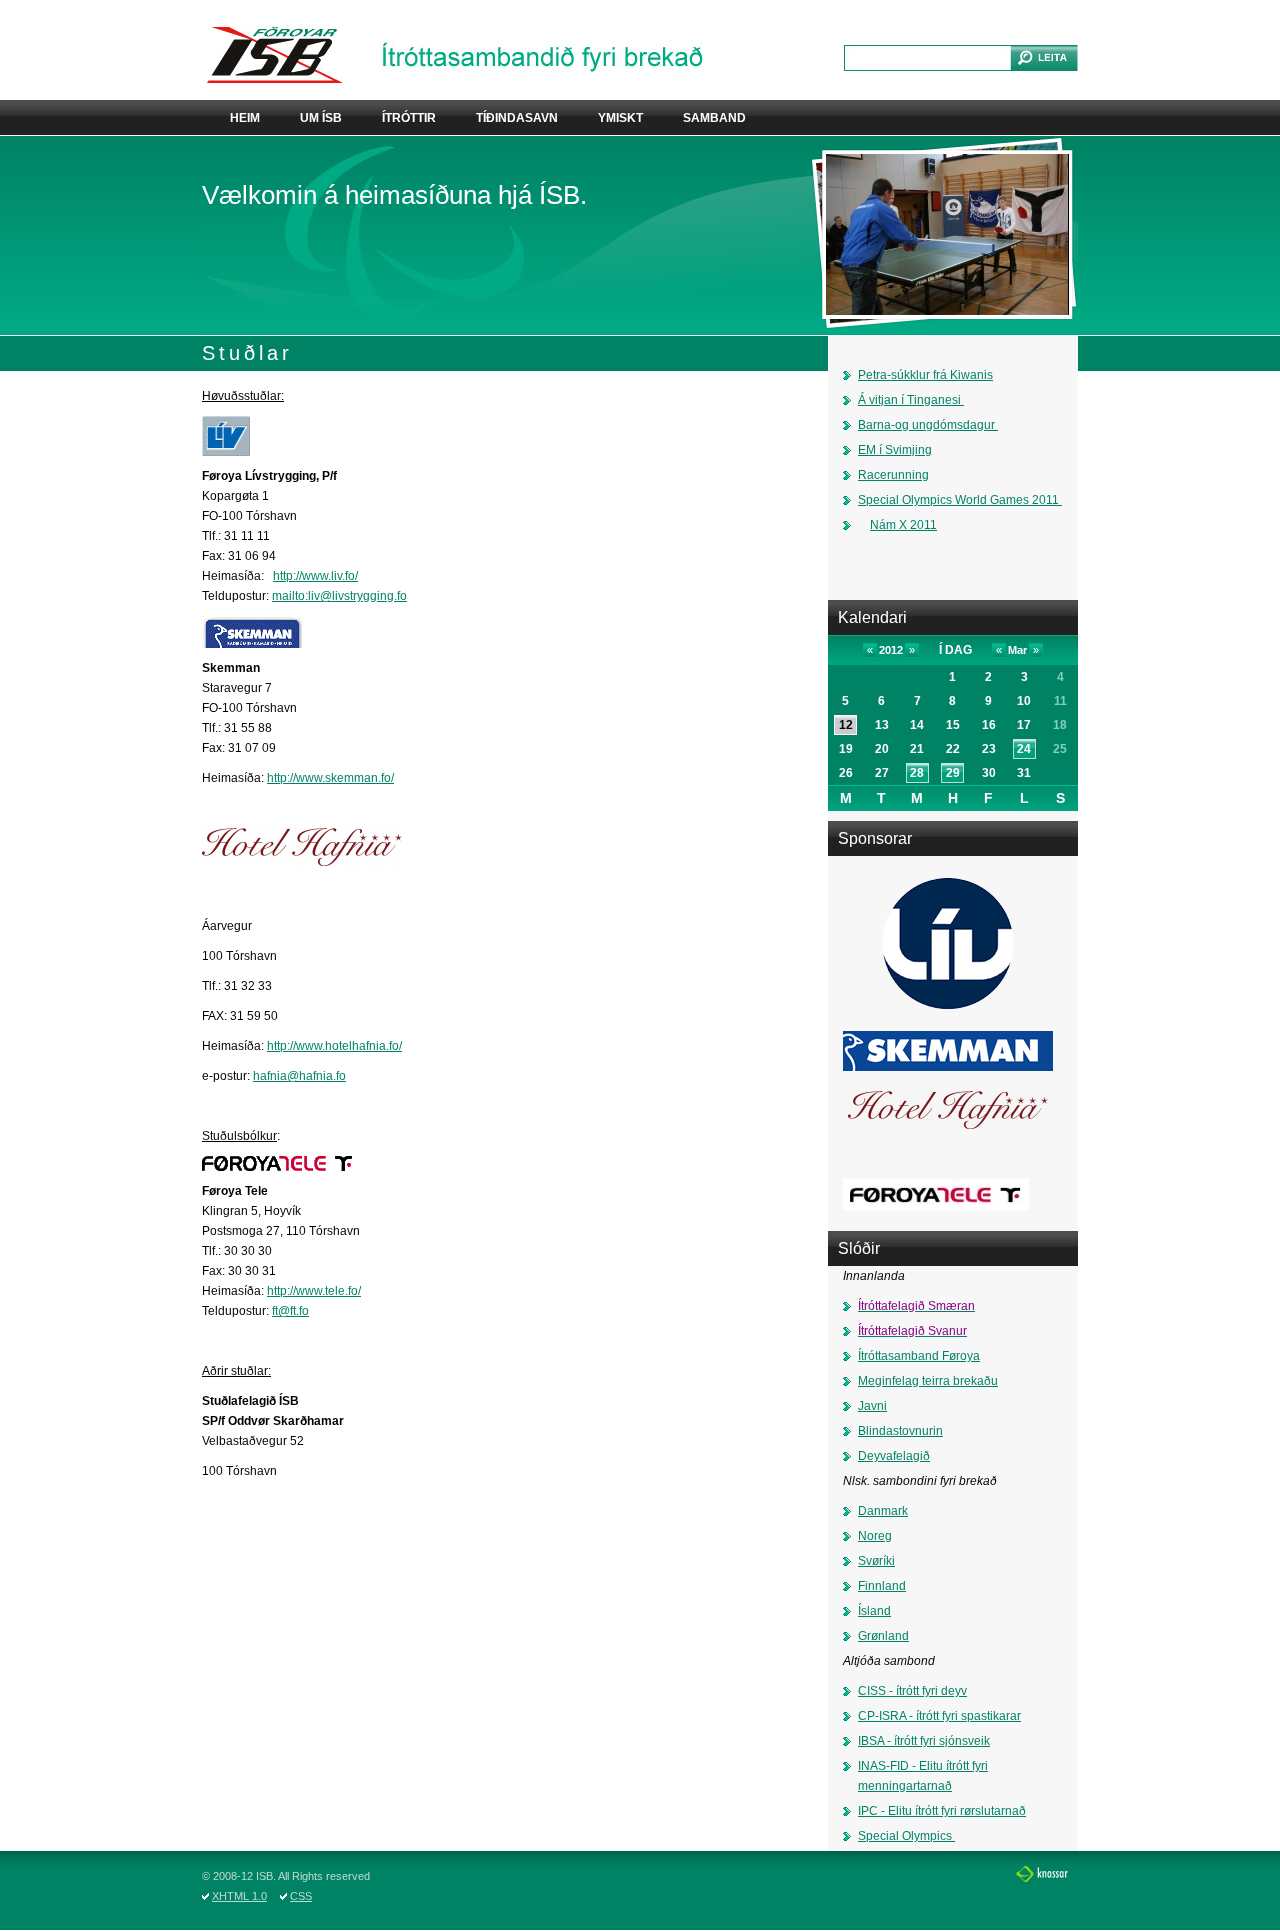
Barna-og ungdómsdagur (928, 425)
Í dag (955, 650)
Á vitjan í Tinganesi (909, 400)
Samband (714, 118)
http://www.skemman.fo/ (330, 778)
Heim (245, 118)
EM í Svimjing (895, 450)
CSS (301, 1896)
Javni (872, 1406)
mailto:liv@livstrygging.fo (339, 596)
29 (953, 773)
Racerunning (893, 475)
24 (1024, 749)
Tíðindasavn (517, 118)
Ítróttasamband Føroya (919, 1356)
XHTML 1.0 (239, 1896)
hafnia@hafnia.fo (299, 1076)
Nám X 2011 (903, 525)
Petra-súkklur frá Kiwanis (925, 375)
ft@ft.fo (290, 1311)
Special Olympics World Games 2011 (958, 500)
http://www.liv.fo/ (315, 576)
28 (917, 773)
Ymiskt (620, 118)
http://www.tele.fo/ (314, 1291)
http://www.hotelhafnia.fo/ (334, 1046)
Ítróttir (409, 118)
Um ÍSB (321, 118)
